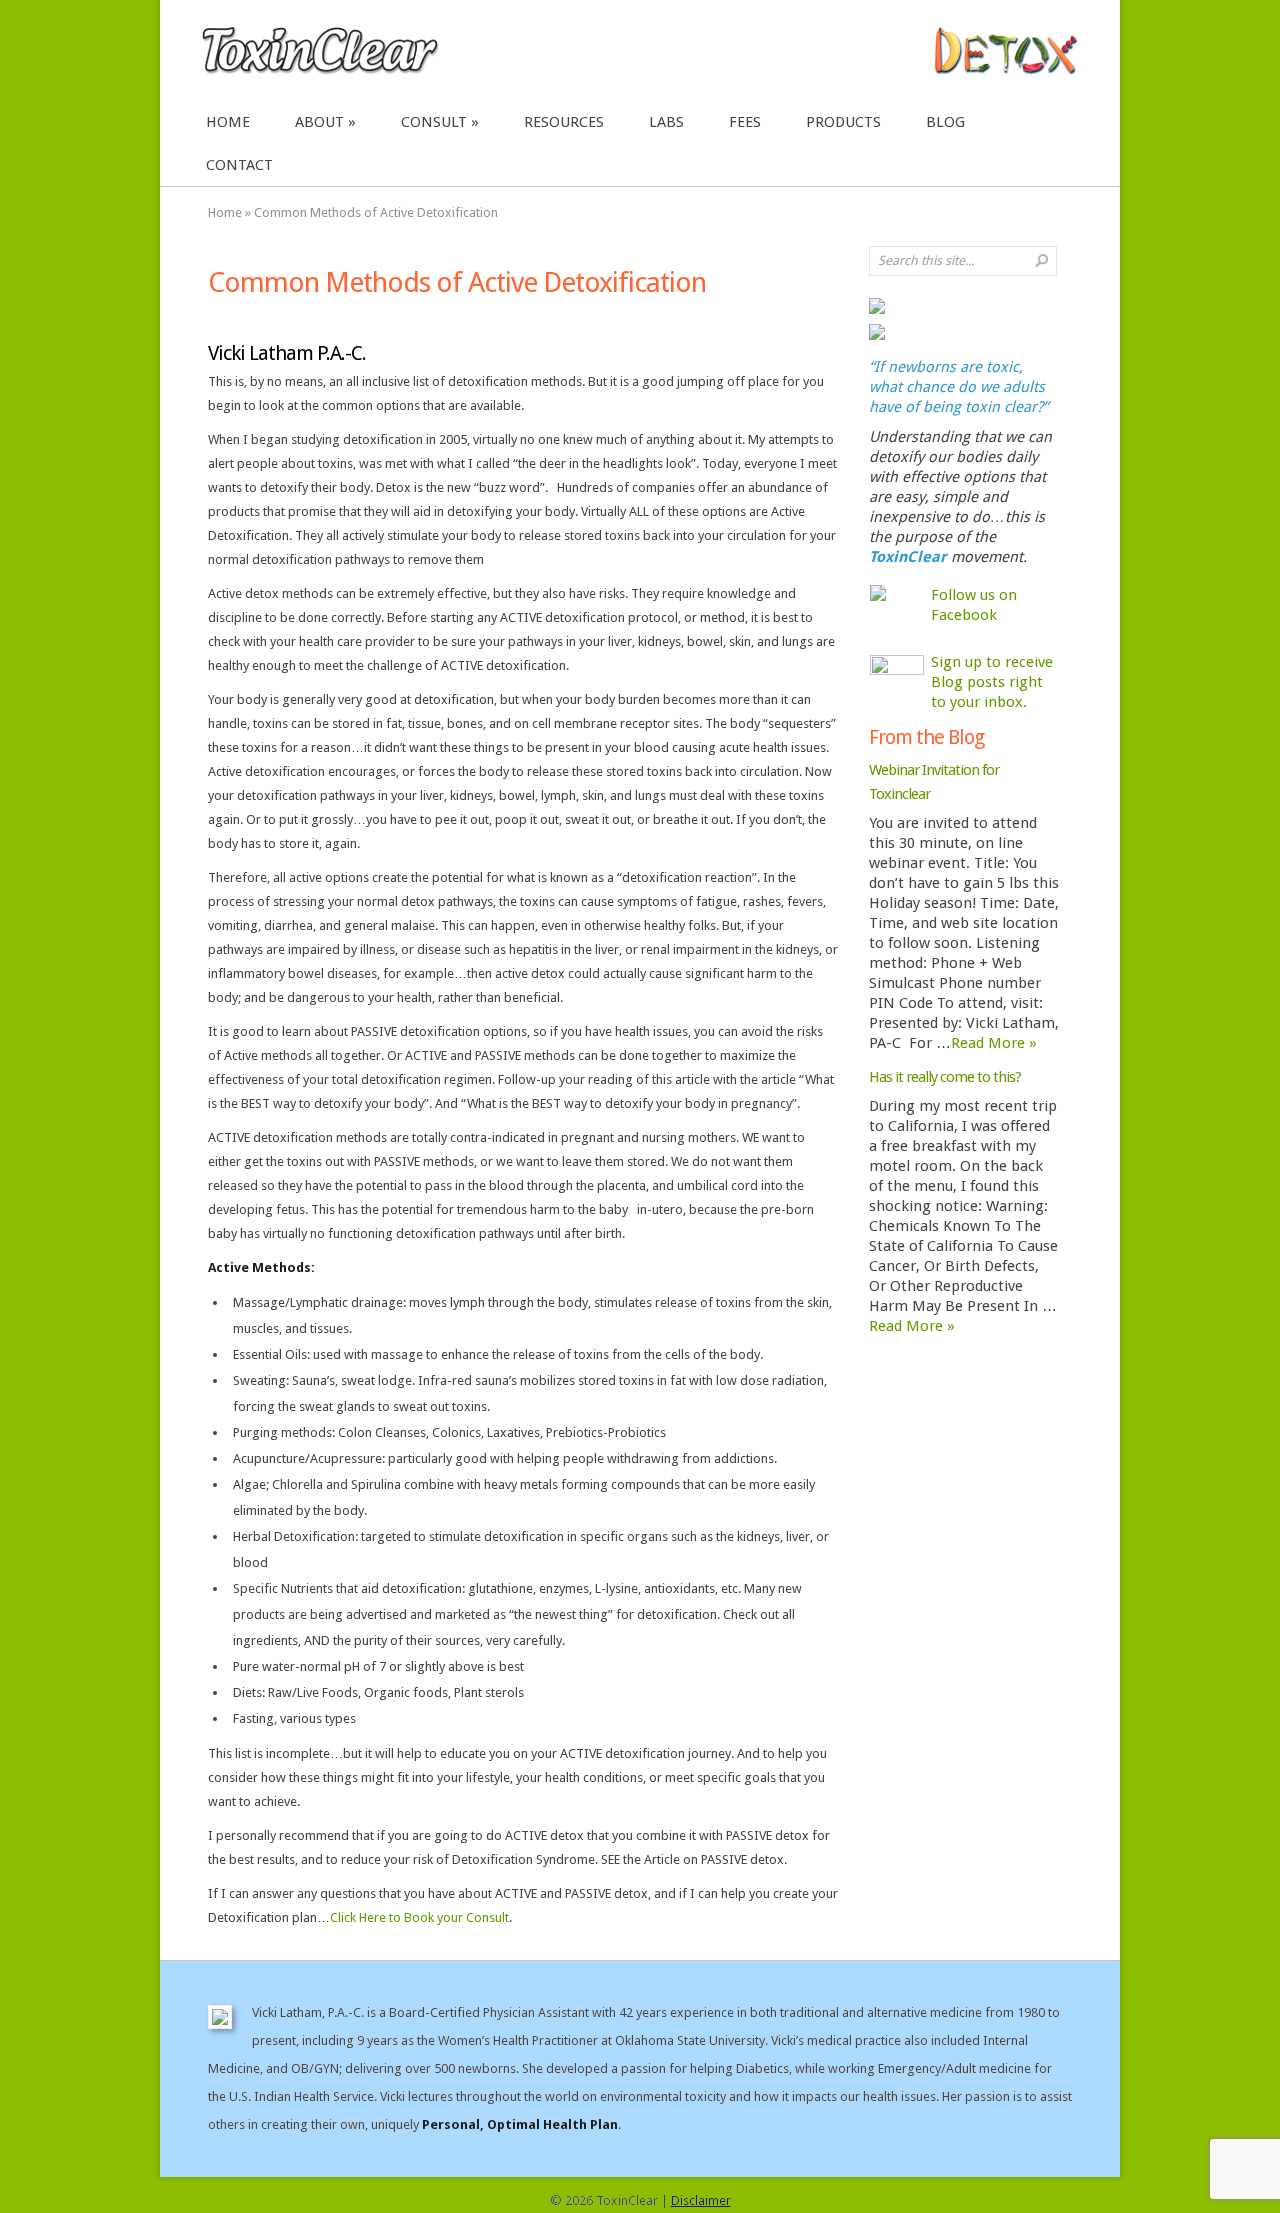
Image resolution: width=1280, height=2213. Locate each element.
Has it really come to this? (945, 1077)
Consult (434, 122)
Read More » (994, 1043)
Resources (564, 122)
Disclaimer (701, 2200)
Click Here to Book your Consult (419, 1917)
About (319, 122)
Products (843, 122)
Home (228, 122)
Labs (666, 122)
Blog (945, 122)
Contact (239, 165)
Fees (745, 122)
